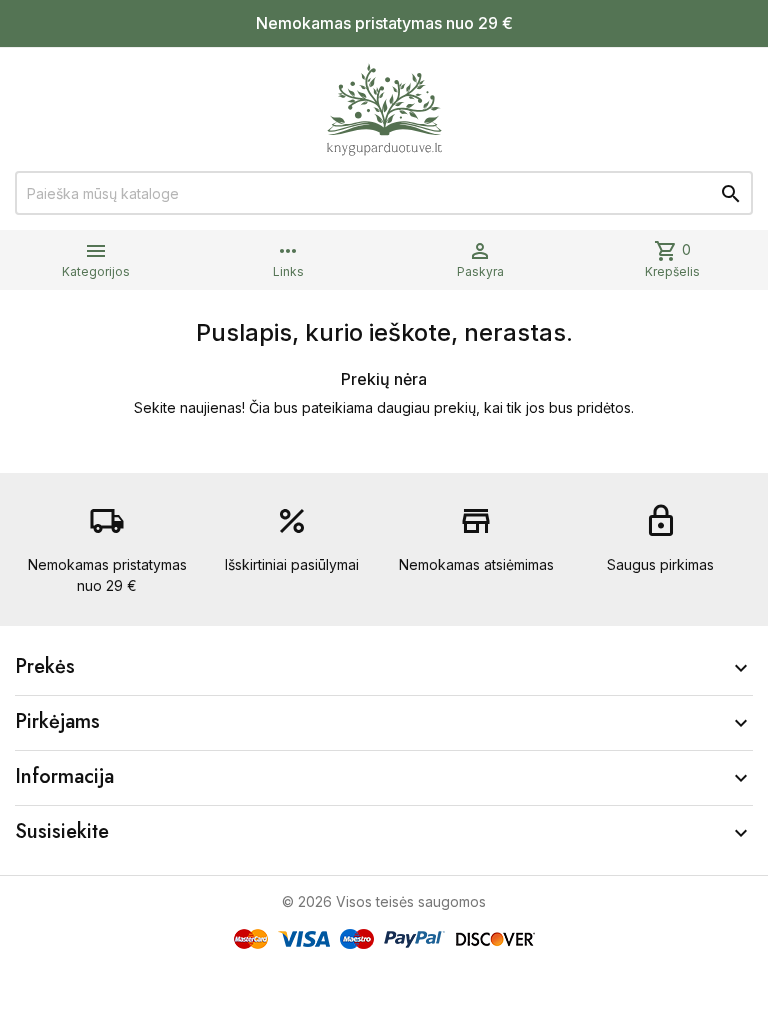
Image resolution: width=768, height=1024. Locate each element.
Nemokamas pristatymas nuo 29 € (384, 23)
